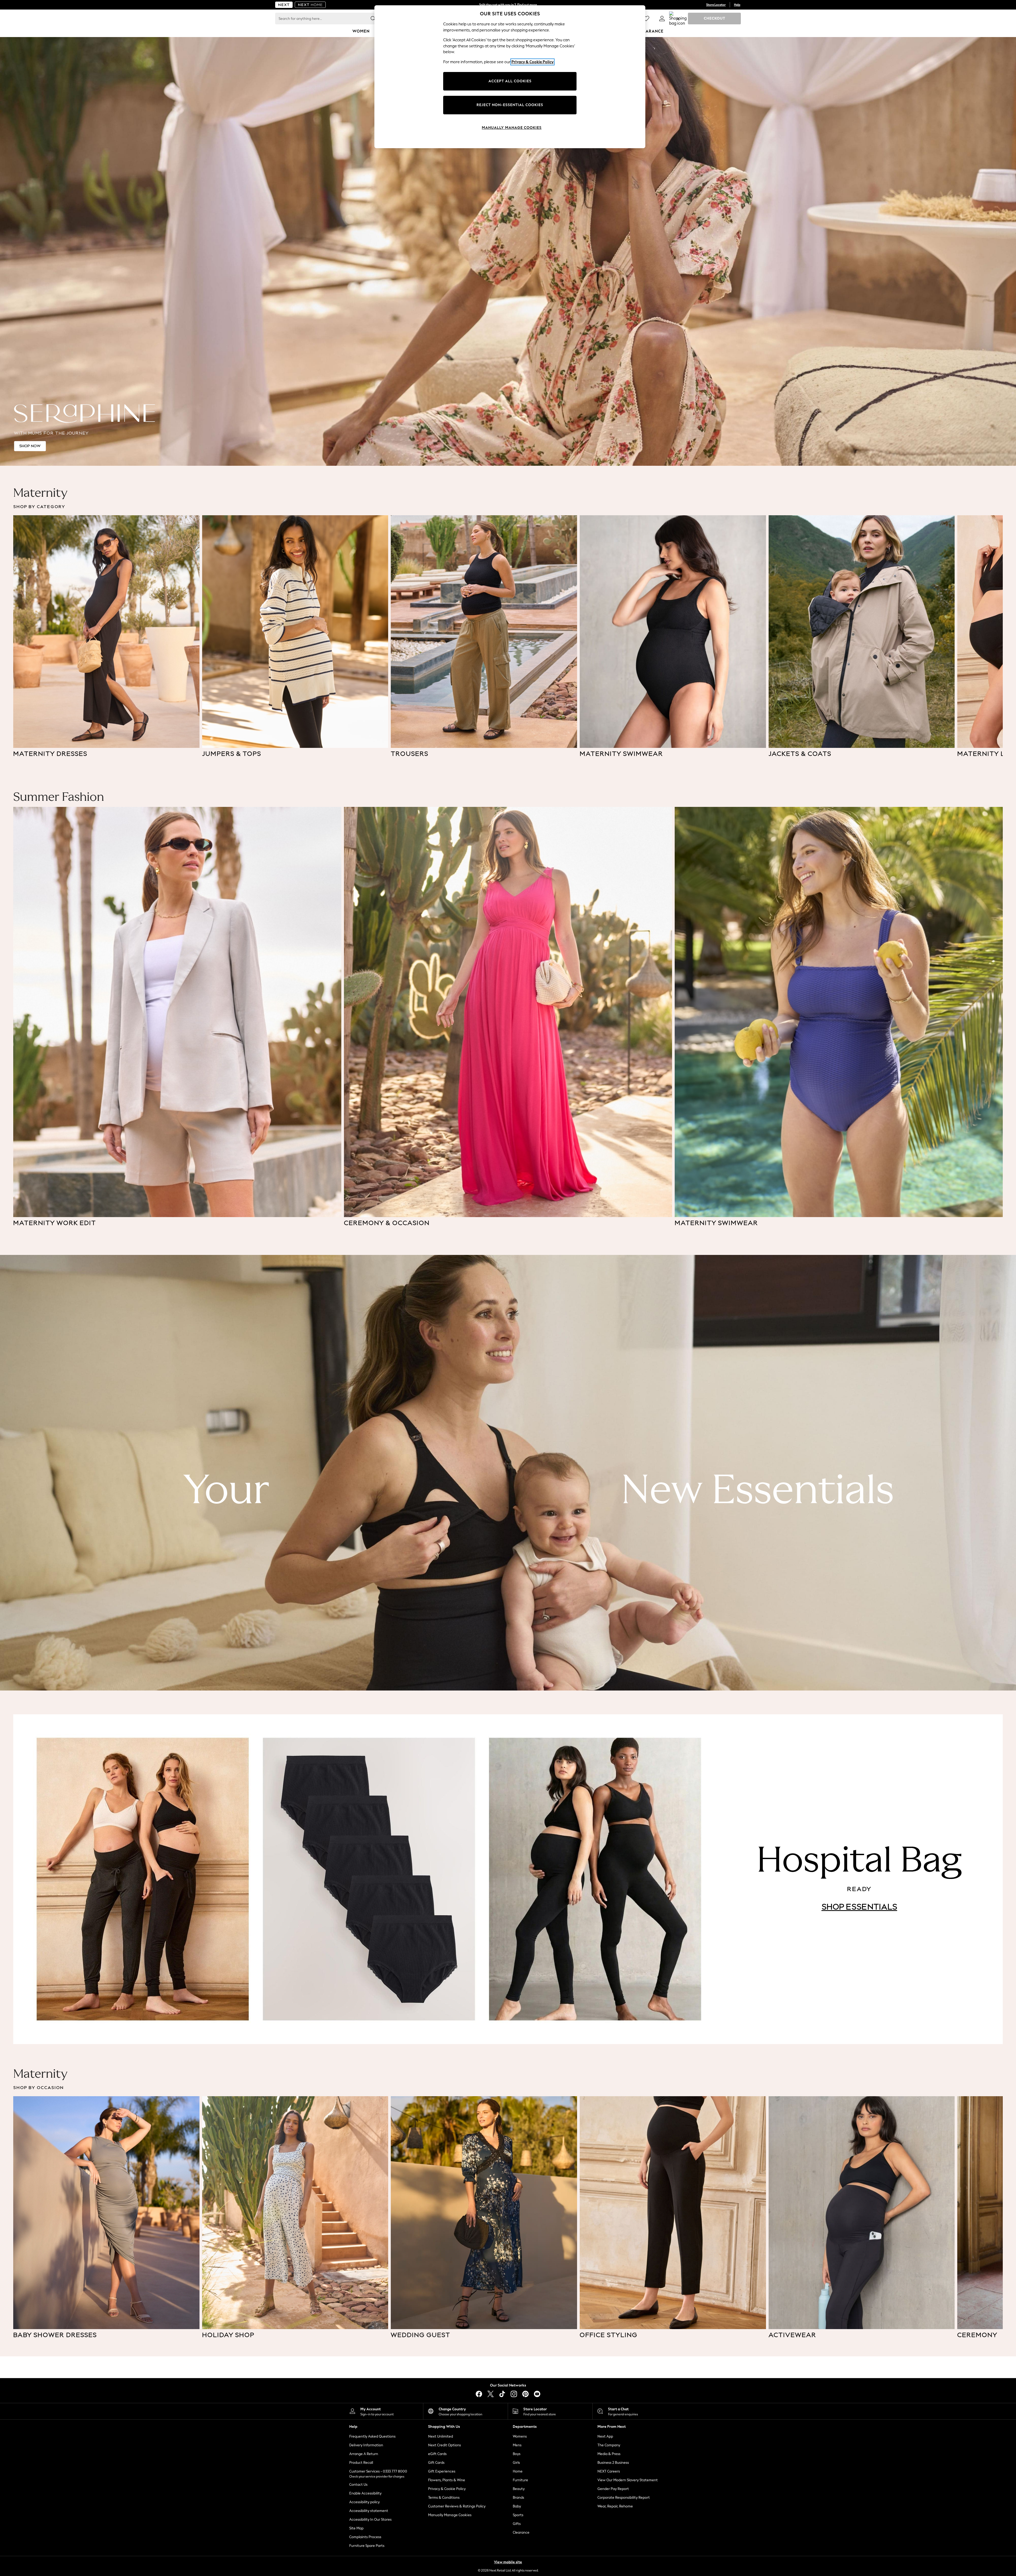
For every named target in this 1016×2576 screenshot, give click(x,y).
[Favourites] (646, 19)
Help (737, 5)
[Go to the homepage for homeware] (310, 5)
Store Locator (716, 5)
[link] (662, 19)
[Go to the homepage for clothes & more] (284, 5)
